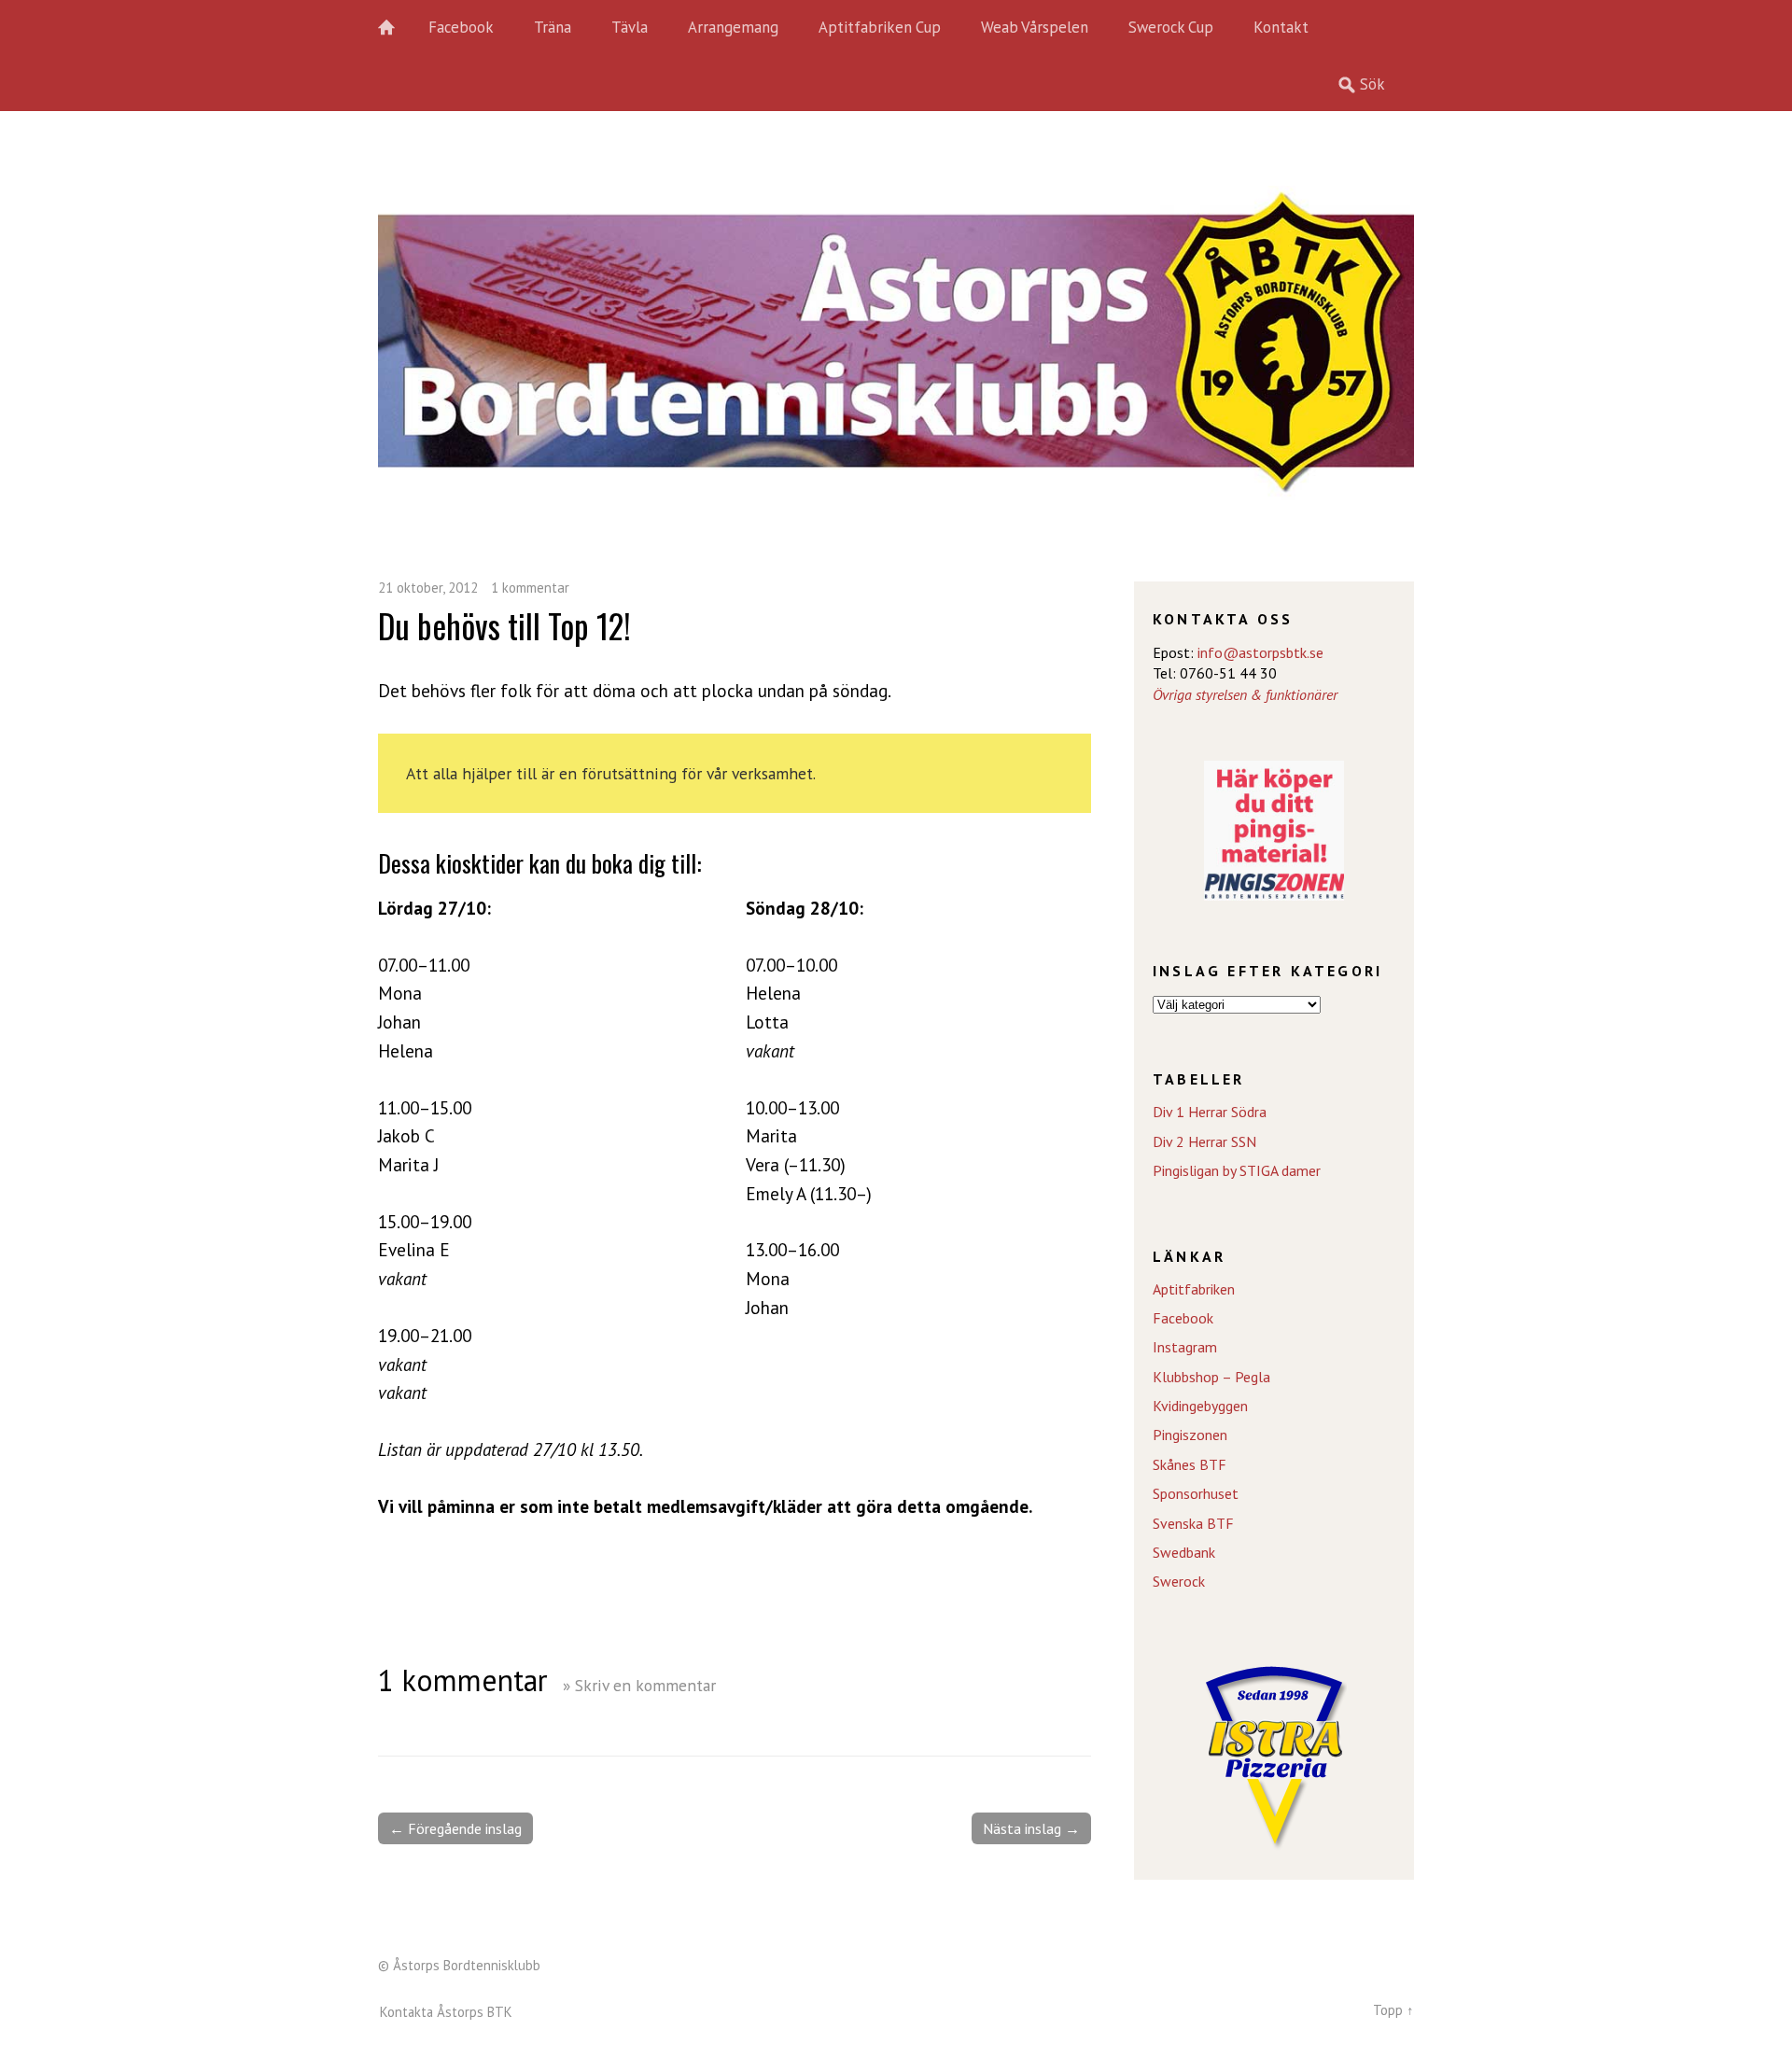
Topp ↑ (1393, 2010)
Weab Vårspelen (1035, 27)
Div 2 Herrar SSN (1204, 1141)
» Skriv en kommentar (639, 1685)
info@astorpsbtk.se (1260, 652)
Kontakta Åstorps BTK (446, 2012)
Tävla (630, 27)
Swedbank (1184, 1552)
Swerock (1179, 1581)
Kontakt (1281, 27)
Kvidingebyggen (1200, 1406)
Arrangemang (733, 27)
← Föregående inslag (455, 1828)
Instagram (1185, 1347)
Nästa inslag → (1031, 1828)
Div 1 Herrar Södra (1210, 1112)
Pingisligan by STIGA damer (1237, 1170)
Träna (553, 27)
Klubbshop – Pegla (1211, 1377)
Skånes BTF (1190, 1464)
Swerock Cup (1171, 27)
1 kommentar (530, 588)
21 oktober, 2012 (428, 588)
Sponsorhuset (1196, 1493)
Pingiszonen (1190, 1435)
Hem (397, 28)
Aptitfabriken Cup (880, 27)
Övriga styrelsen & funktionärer (1245, 694)
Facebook (461, 27)
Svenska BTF (1193, 1523)
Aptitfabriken (1194, 1289)
